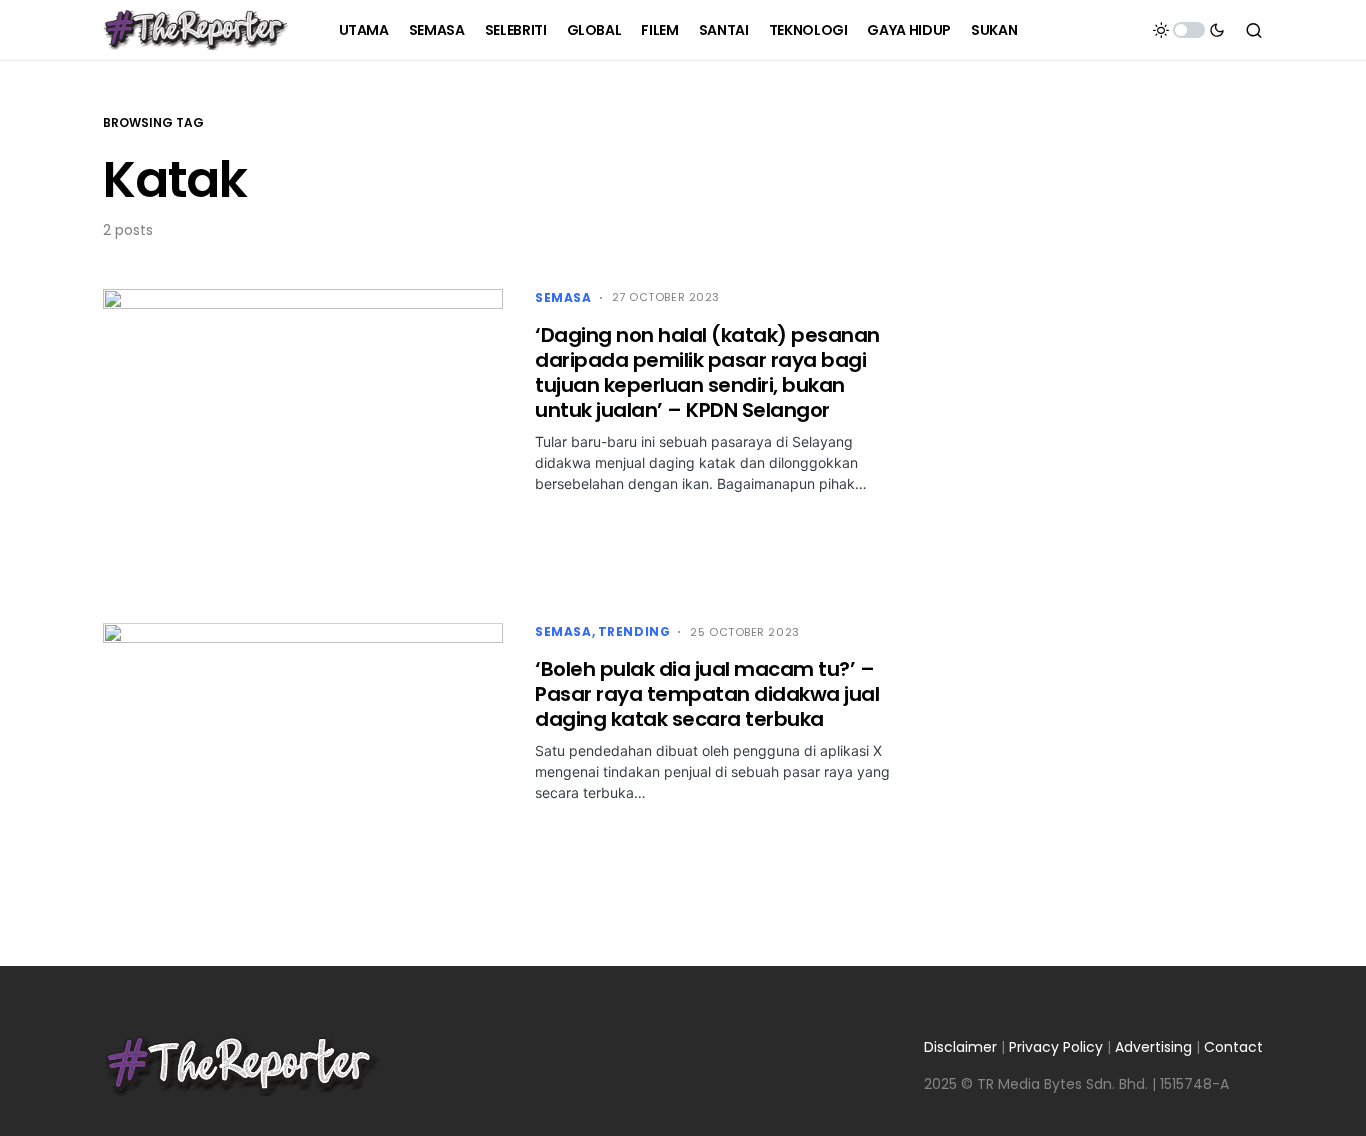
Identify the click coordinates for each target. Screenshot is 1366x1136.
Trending (634, 631)
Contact (1233, 1047)
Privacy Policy (1056, 1047)
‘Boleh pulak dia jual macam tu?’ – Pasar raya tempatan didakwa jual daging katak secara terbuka (707, 694)
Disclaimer (960, 1047)
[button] (1189, 30)
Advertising (1153, 1047)
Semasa (563, 297)
